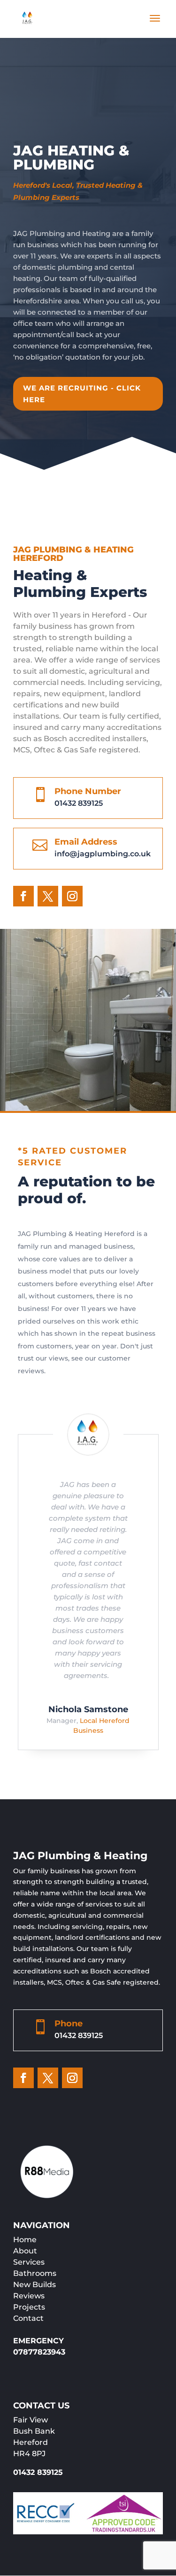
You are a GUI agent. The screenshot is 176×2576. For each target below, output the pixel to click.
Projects (29, 2307)
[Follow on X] (48, 896)
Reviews (29, 2296)
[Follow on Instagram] (72, 896)
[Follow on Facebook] (23, 896)
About (25, 2251)
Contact (28, 2318)
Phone (69, 2024)
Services (29, 2262)
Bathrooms (35, 2273)
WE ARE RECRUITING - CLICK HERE (82, 394)
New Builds (34, 2285)
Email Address (86, 842)
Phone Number (88, 791)
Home (25, 2240)
